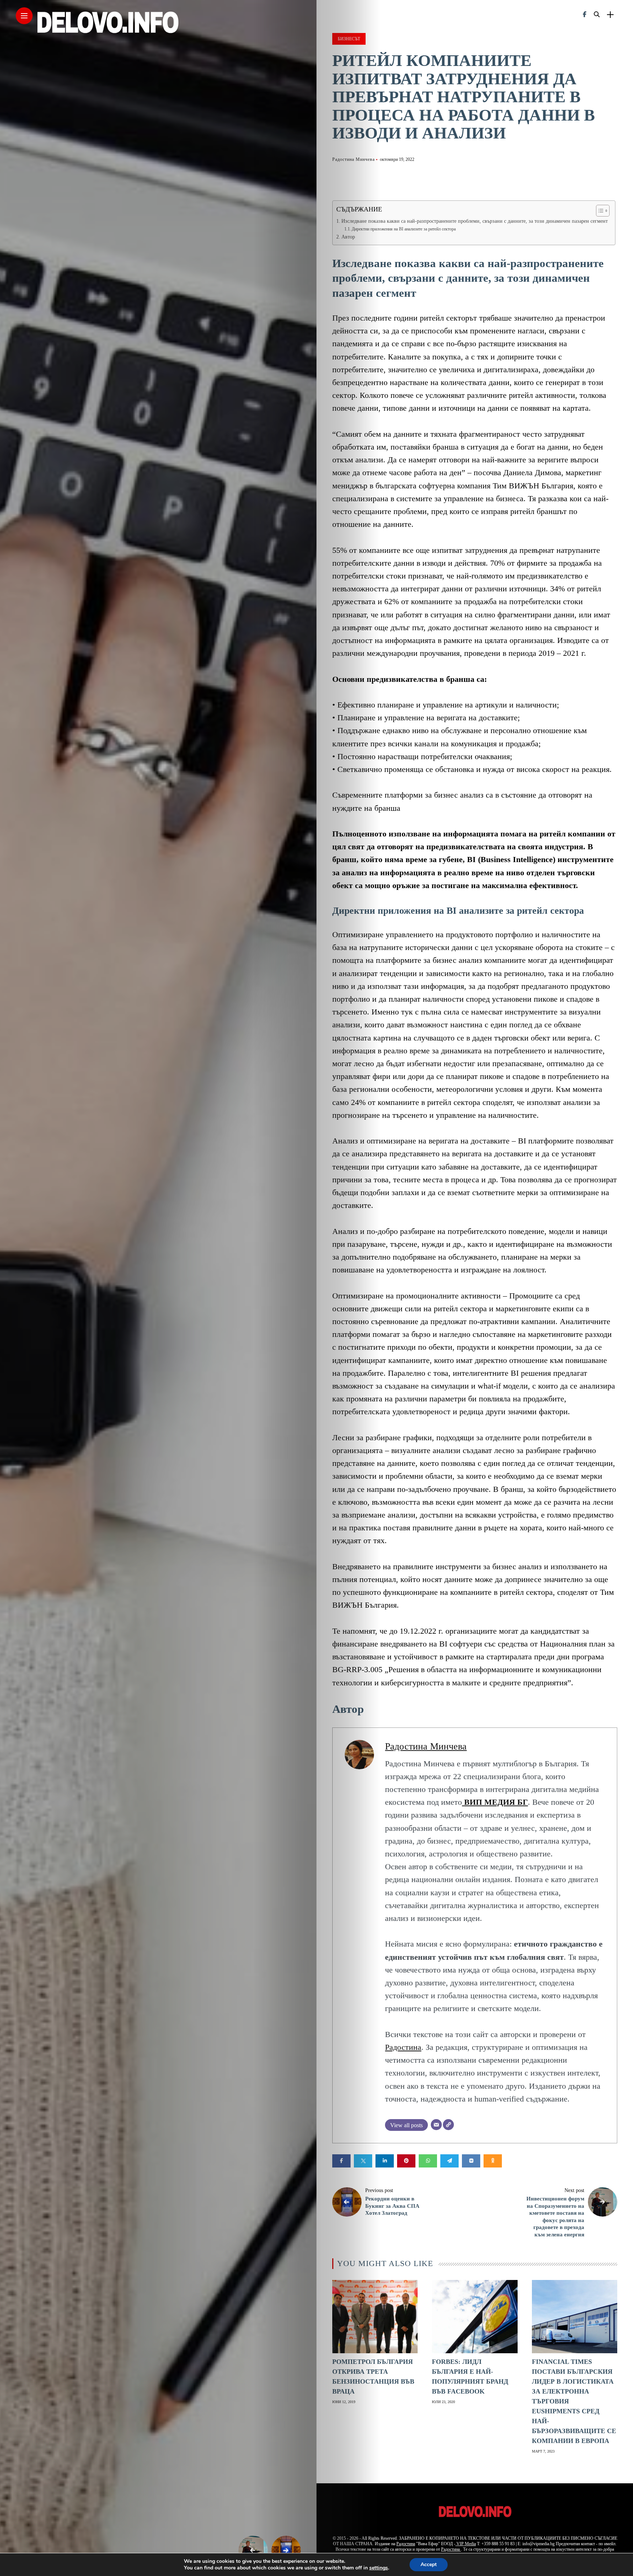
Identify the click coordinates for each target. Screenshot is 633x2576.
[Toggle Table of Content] (599, 211)
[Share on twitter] (363, 2161)
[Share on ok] (493, 2161)
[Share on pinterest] (406, 2161)
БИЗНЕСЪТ (349, 39)
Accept (429, 2564)
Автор (348, 237)
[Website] (448, 2125)
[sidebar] (610, 15)
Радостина (403, 2047)
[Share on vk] (471, 2161)
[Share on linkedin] (385, 2161)
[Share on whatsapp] (428, 2161)
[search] (597, 15)
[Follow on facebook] (585, 14)
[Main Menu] (24, 16)
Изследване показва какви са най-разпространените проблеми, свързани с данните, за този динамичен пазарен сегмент (475, 221)
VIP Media (466, 2544)
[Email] (436, 2125)
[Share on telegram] (449, 2161)
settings (379, 2568)
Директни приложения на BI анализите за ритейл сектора (404, 229)
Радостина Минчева (353, 159)
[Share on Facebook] (341, 2161)
